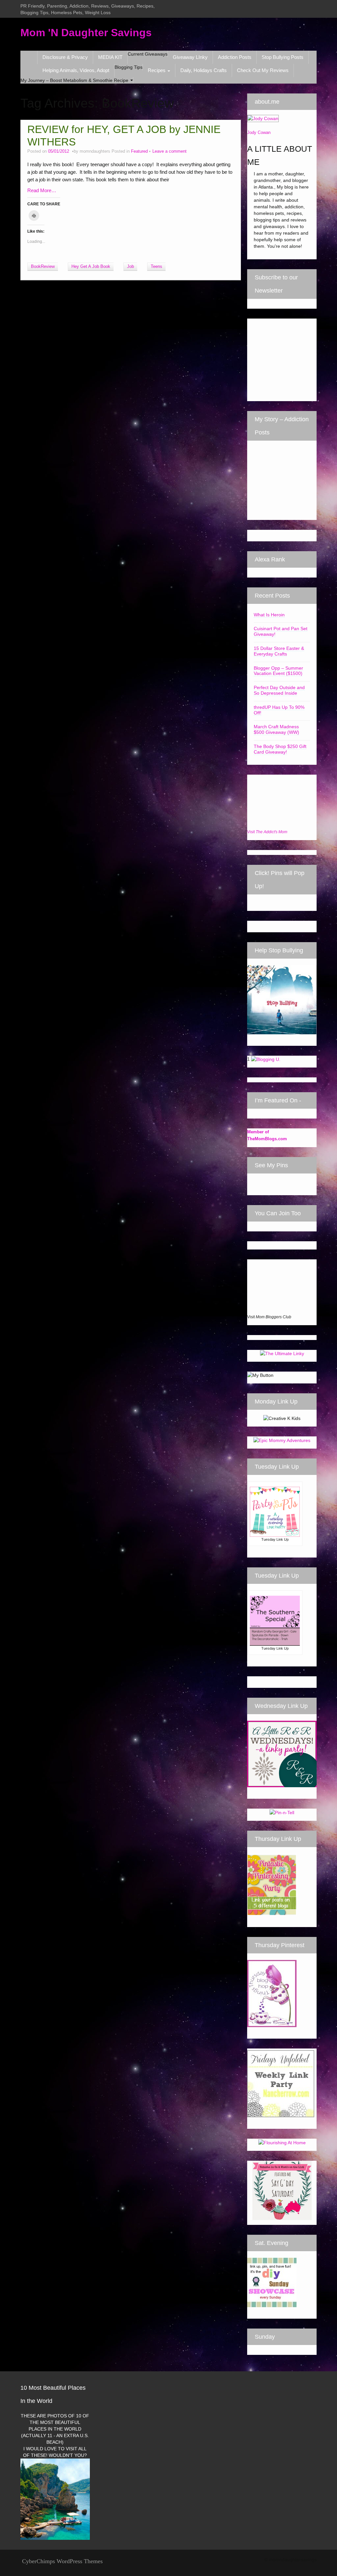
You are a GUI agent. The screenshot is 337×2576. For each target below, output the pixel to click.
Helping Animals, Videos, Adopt (76, 70)
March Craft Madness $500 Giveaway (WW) (276, 729)
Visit (267, 832)
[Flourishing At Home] (282, 2142)
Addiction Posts (235, 57)
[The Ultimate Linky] (282, 1353)
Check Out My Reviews (263, 70)
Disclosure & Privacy (65, 57)
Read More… (42, 190)
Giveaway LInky (190, 57)
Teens (156, 267)
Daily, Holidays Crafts (204, 70)
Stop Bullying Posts (283, 57)
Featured (139, 151)
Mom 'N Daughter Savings (86, 33)
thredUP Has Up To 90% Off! (279, 710)
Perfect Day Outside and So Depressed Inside (279, 690)
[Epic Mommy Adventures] (282, 1440)
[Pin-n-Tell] (282, 1812)
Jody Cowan (259, 132)
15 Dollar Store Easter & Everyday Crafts (279, 651)
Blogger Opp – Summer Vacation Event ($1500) (278, 671)
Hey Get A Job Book (91, 267)
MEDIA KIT (110, 57)
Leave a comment (169, 151)
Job (130, 267)
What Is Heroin (269, 615)
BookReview (43, 267)
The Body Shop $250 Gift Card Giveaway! (280, 749)
